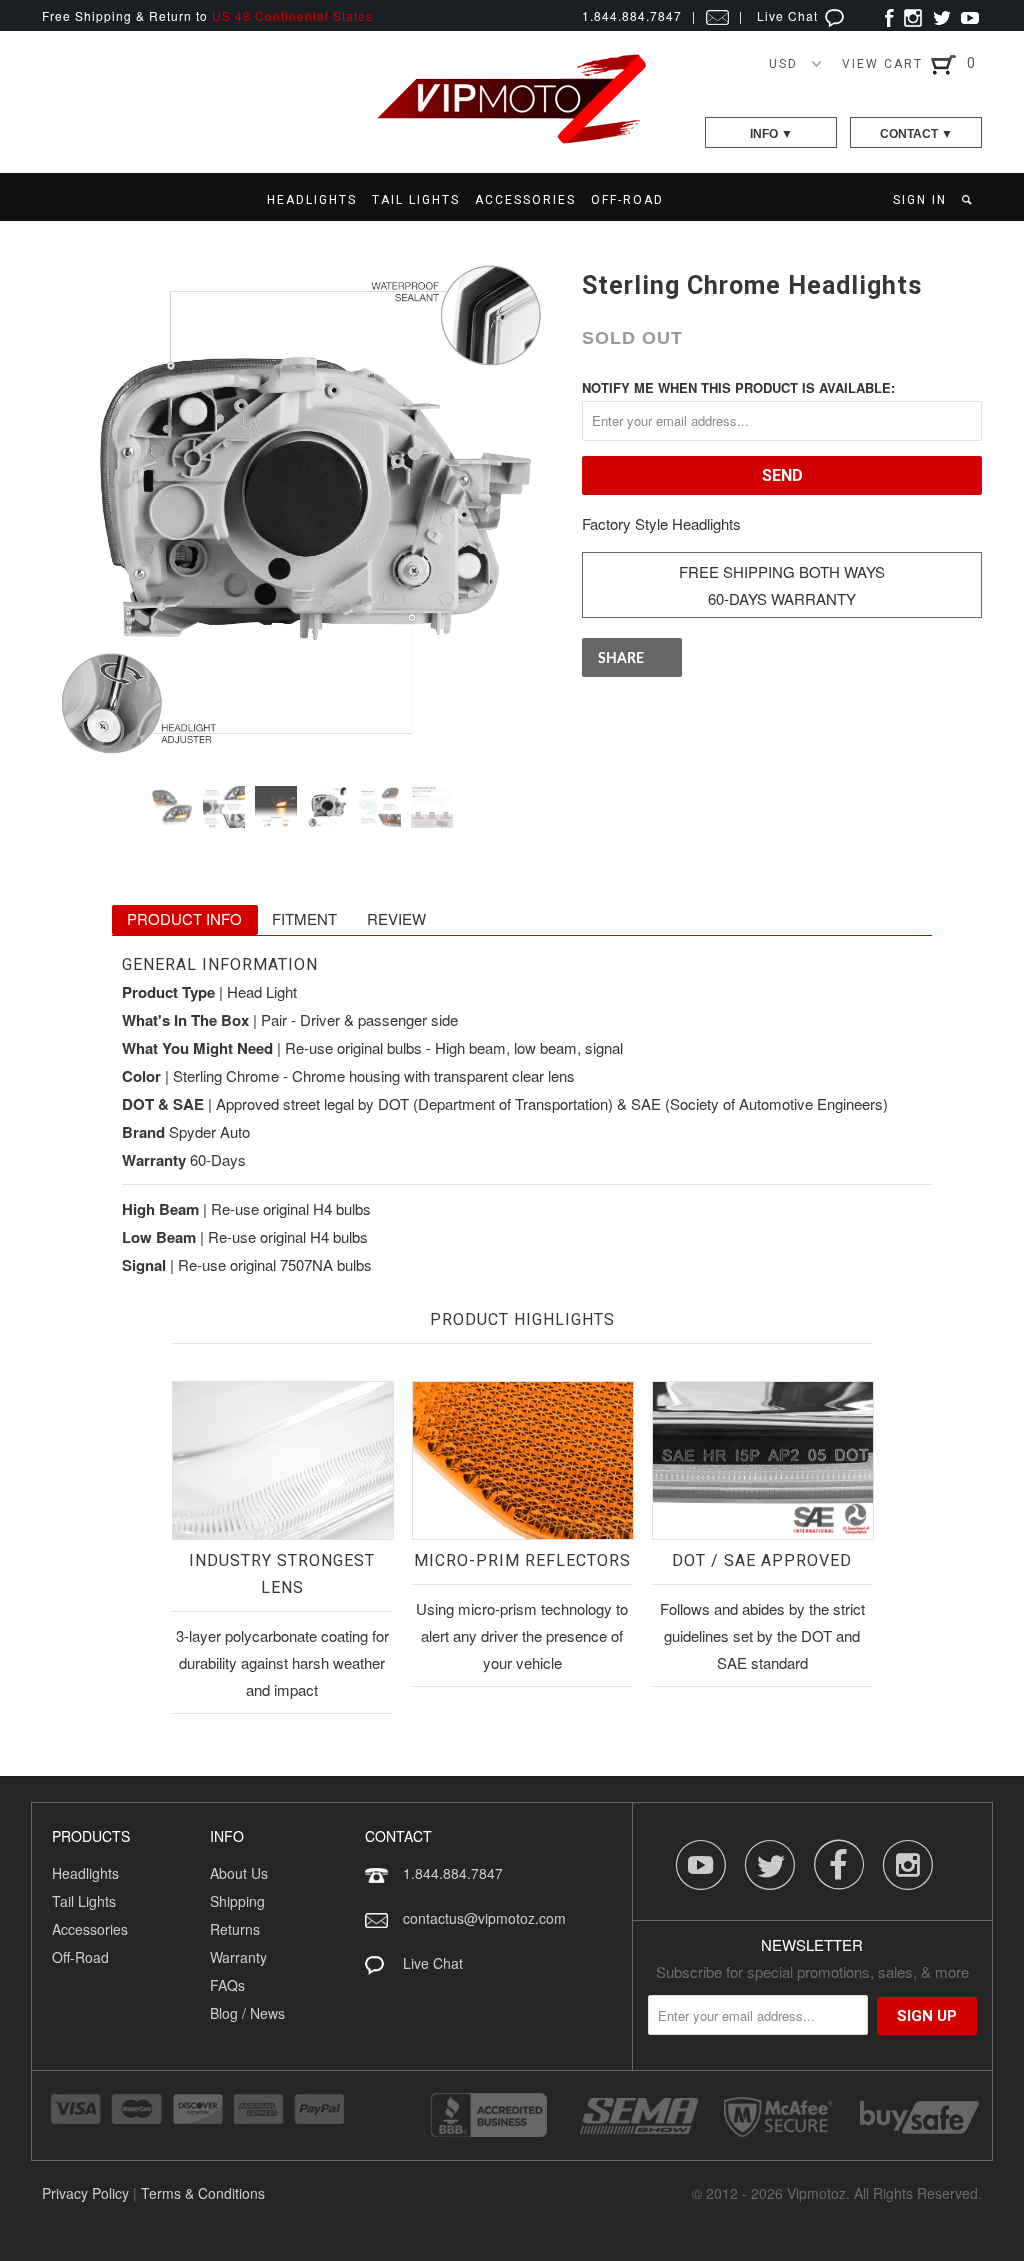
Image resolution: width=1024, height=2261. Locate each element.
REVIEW (396, 918)
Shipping (237, 1901)
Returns (235, 1929)
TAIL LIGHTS (416, 200)
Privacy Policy (85, 2193)
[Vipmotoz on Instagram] (913, 15)
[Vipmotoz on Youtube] (970, 15)
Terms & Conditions (203, 2193)
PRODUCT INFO (184, 918)
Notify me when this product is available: (738, 387)
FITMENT (304, 918)
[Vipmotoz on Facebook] (889, 15)
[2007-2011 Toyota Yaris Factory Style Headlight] (302, 511)
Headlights (85, 1873)
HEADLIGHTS (312, 200)
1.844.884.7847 (453, 1873)
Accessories (90, 1929)
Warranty (238, 1957)
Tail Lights (84, 1901)
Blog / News (247, 2013)
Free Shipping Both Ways (782, 571)
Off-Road (80, 1957)
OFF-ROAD (627, 200)
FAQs (227, 1985)
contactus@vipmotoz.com (484, 1918)
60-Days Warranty (782, 598)
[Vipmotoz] (512, 139)
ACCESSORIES (525, 200)
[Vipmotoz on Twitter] (941, 15)
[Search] (968, 200)
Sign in (920, 200)
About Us (239, 1873)
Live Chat (789, 15)
